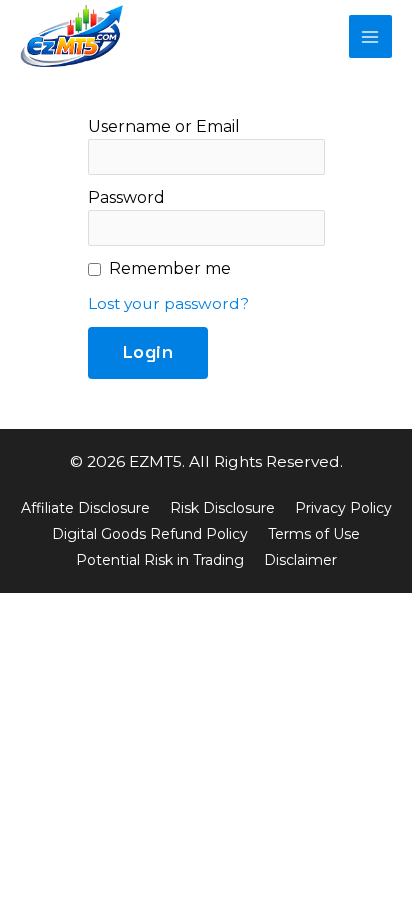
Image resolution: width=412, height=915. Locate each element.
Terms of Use (314, 534)
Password (126, 197)
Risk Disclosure (222, 508)
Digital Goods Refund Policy (150, 534)
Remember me (170, 268)
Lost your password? (168, 303)
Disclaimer (300, 560)
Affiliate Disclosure (85, 508)
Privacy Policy (343, 508)
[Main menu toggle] (370, 36)
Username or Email (164, 126)
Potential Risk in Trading (160, 560)
